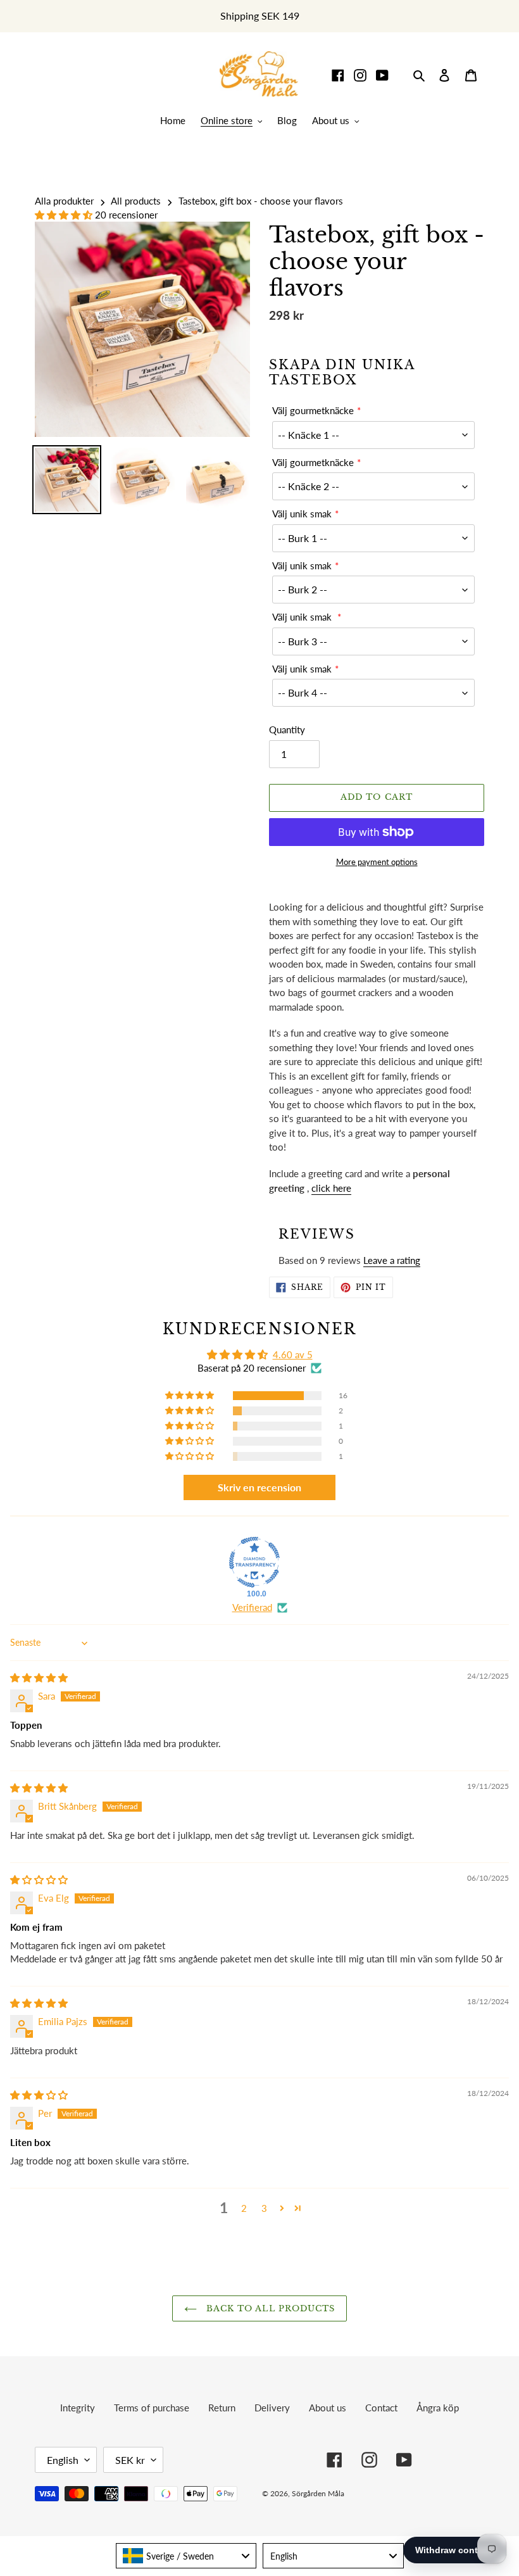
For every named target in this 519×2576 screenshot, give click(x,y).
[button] (65, 215)
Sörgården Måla (318, 2493)
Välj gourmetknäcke (313, 410)
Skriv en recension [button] (259, 1487)
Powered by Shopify (439, 2493)
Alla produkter (64, 201)
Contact (381, 2408)
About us (328, 2408)
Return (222, 2408)
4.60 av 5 (293, 1354)
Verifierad (252, 1607)
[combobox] (186, 2556)
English (63, 2460)
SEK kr (130, 2460)
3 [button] (264, 2208)
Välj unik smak (302, 514)
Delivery (272, 2408)
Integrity (78, 2408)
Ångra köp (438, 2408)
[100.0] (254, 1562)
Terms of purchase (152, 2408)
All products (136, 201)
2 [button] (244, 2208)
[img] (39, 1677)
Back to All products (269, 2308)
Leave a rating (392, 1260)
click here (331, 1188)
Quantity (287, 729)
